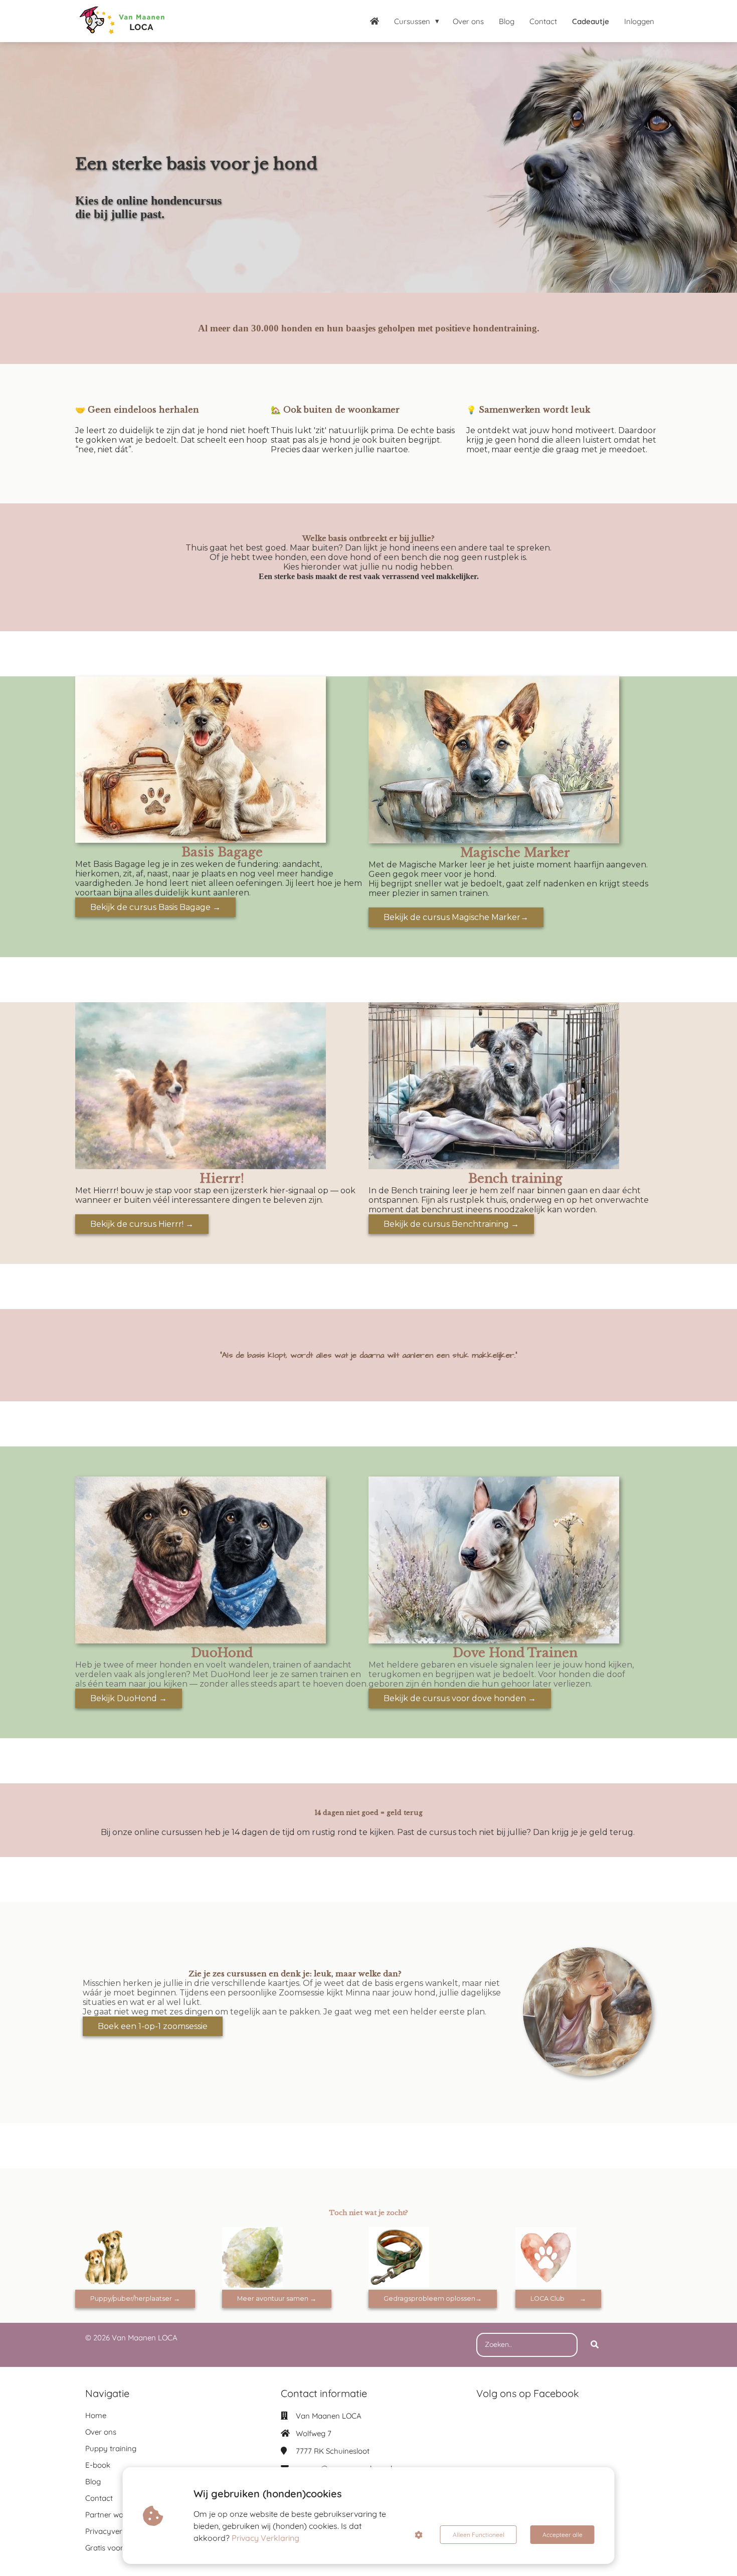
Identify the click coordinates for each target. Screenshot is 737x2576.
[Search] (595, 2345)
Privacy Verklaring (265, 2538)
